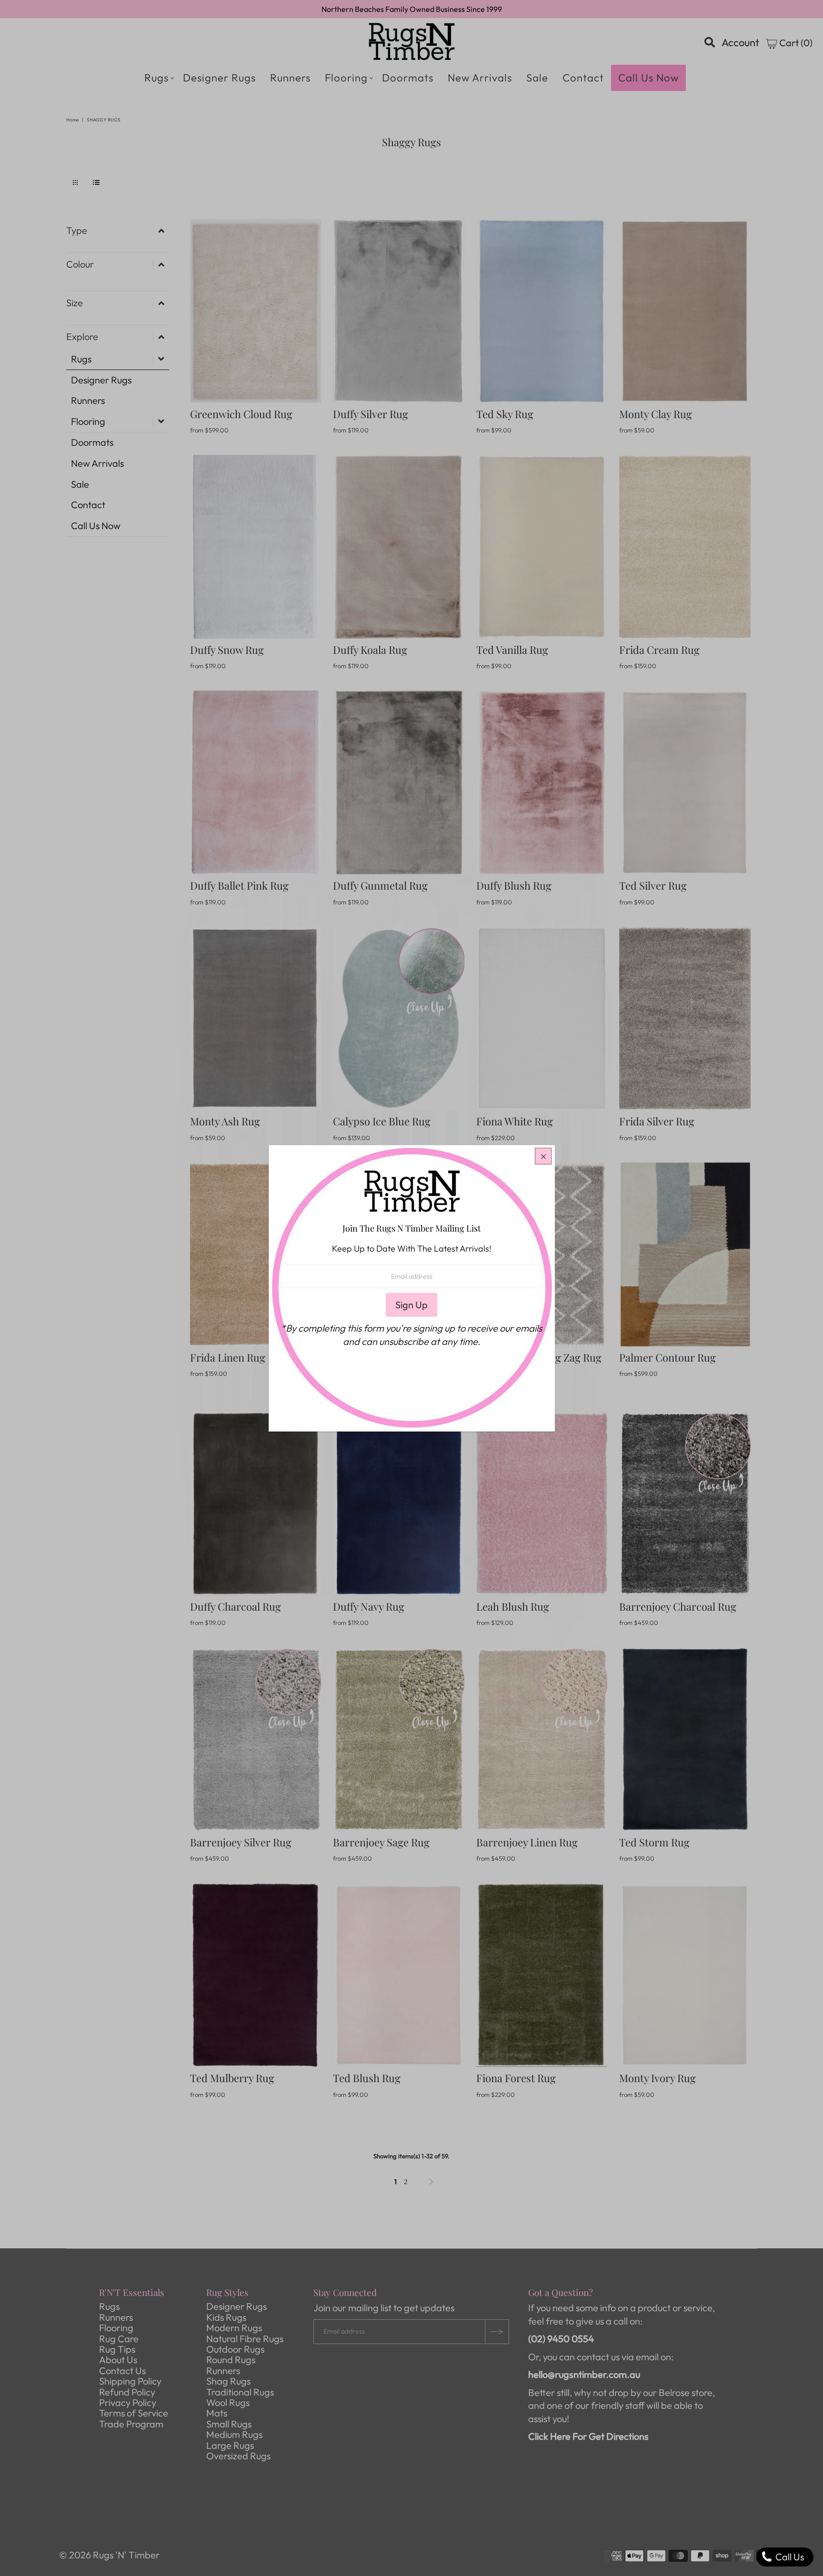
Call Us (789, 2557)
